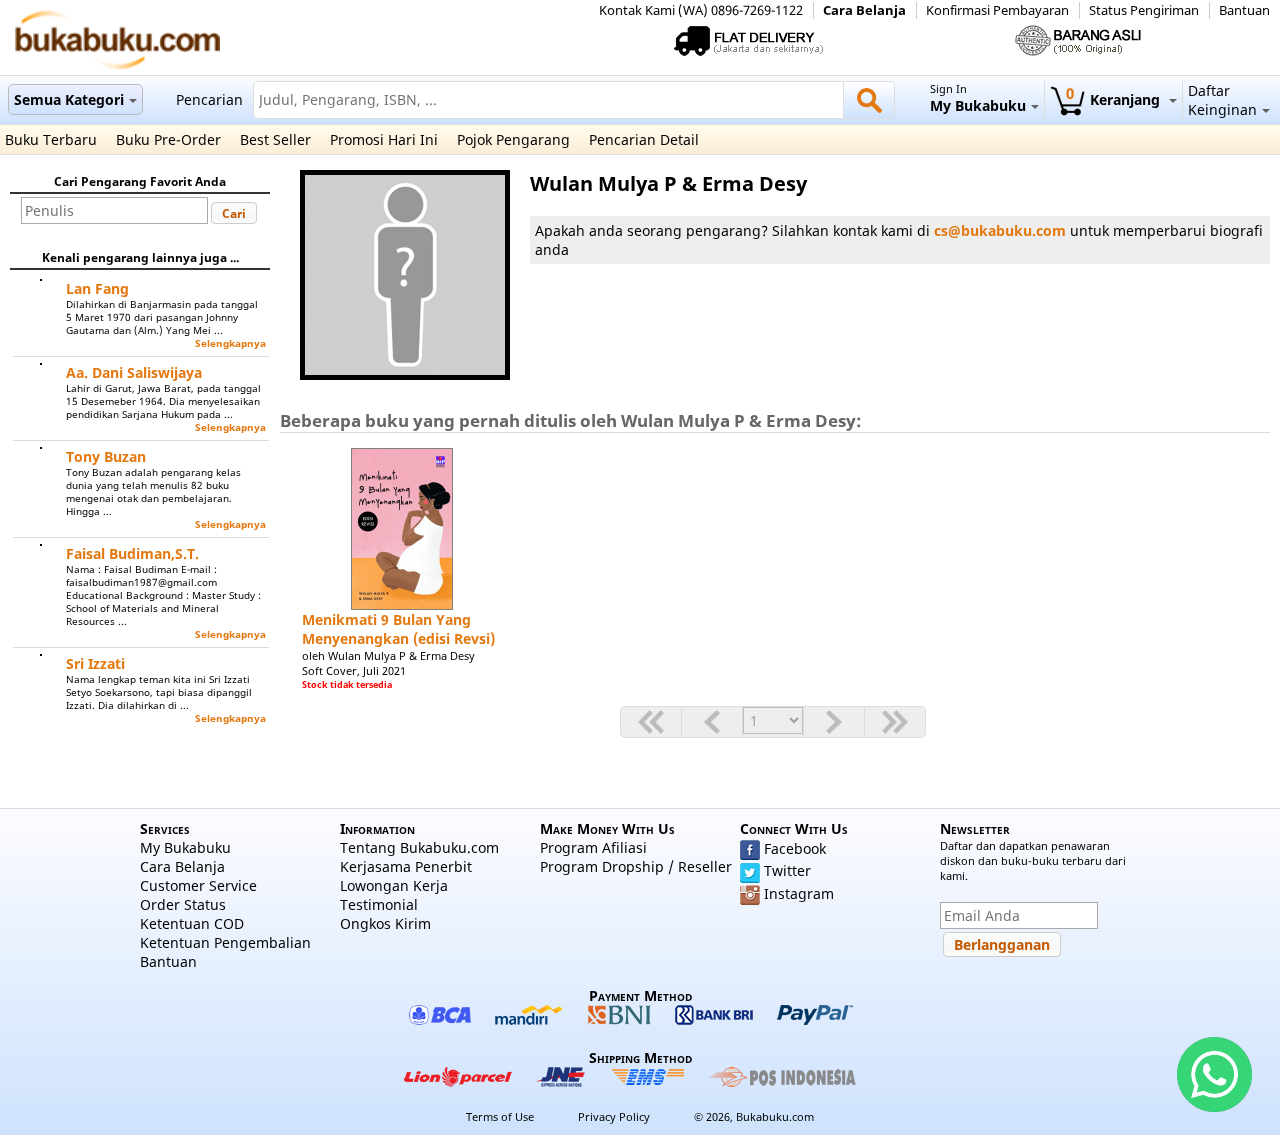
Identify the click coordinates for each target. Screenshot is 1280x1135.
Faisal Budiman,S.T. (132, 553)
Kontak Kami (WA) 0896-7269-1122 (701, 10)
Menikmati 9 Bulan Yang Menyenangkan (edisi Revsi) (398, 629)
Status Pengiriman (1144, 10)
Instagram (799, 893)
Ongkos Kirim (385, 923)
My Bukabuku (185, 847)
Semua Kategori (69, 99)
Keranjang (1115, 99)
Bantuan (1244, 10)
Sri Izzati (95, 663)
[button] (234, 213)
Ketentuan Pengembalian (225, 942)
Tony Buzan (106, 456)
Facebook (795, 848)
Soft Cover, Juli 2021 (354, 670)
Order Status (183, 904)
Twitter (787, 870)
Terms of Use (500, 1116)
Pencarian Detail (644, 139)
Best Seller (275, 139)
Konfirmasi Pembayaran (997, 10)
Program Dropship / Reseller (636, 866)
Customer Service (198, 885)
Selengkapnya (230, 343)
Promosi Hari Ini (384, 139)
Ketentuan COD (192, 923)
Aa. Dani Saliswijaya (134, 372)
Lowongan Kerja (394, 885)
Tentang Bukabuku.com (419, 847)
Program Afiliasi (593, 847)
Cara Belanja (864, 10)
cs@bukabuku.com (1000, 230)
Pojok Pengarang (513, 139)
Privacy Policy (614, 1116)
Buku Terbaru (51, 139)
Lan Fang (97, 288)
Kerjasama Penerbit (406, 866)
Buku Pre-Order (168, 139)
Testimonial (379, 904)
